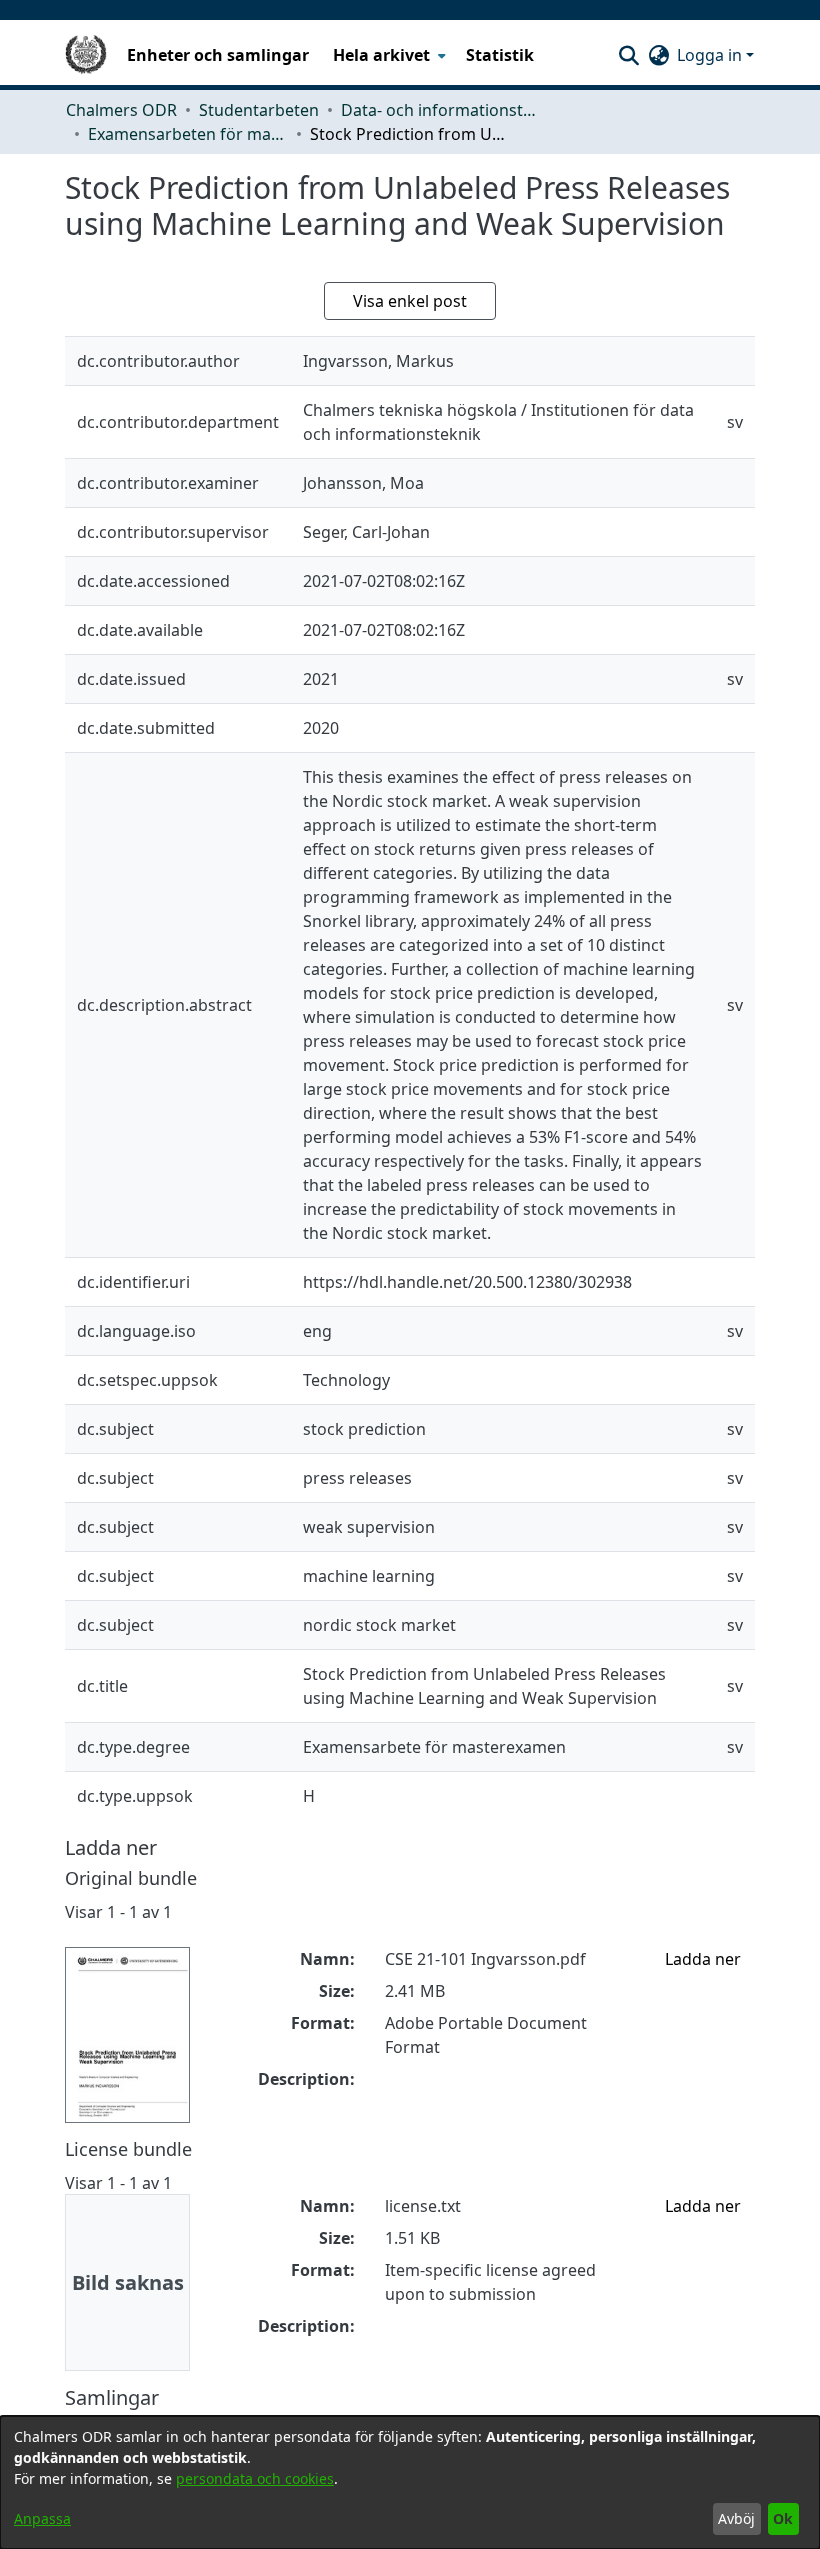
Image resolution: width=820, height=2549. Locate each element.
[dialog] (410, 2482)
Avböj (736, 2518)
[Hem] (86, 55)
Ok (783, 2518)
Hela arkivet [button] (381, 55)
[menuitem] (387, 55)
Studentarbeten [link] (259, 110)
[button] (628, 55)
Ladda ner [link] (703, 1959)
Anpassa (42, 2518)
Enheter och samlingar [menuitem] (218, 55)
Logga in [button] (711, 55)
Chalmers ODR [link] (121, 110)
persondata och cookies (255, 2478)
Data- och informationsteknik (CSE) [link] (441, 110)
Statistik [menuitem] (500, 55)
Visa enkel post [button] (410, 301)
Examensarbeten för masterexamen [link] (188, 134)
